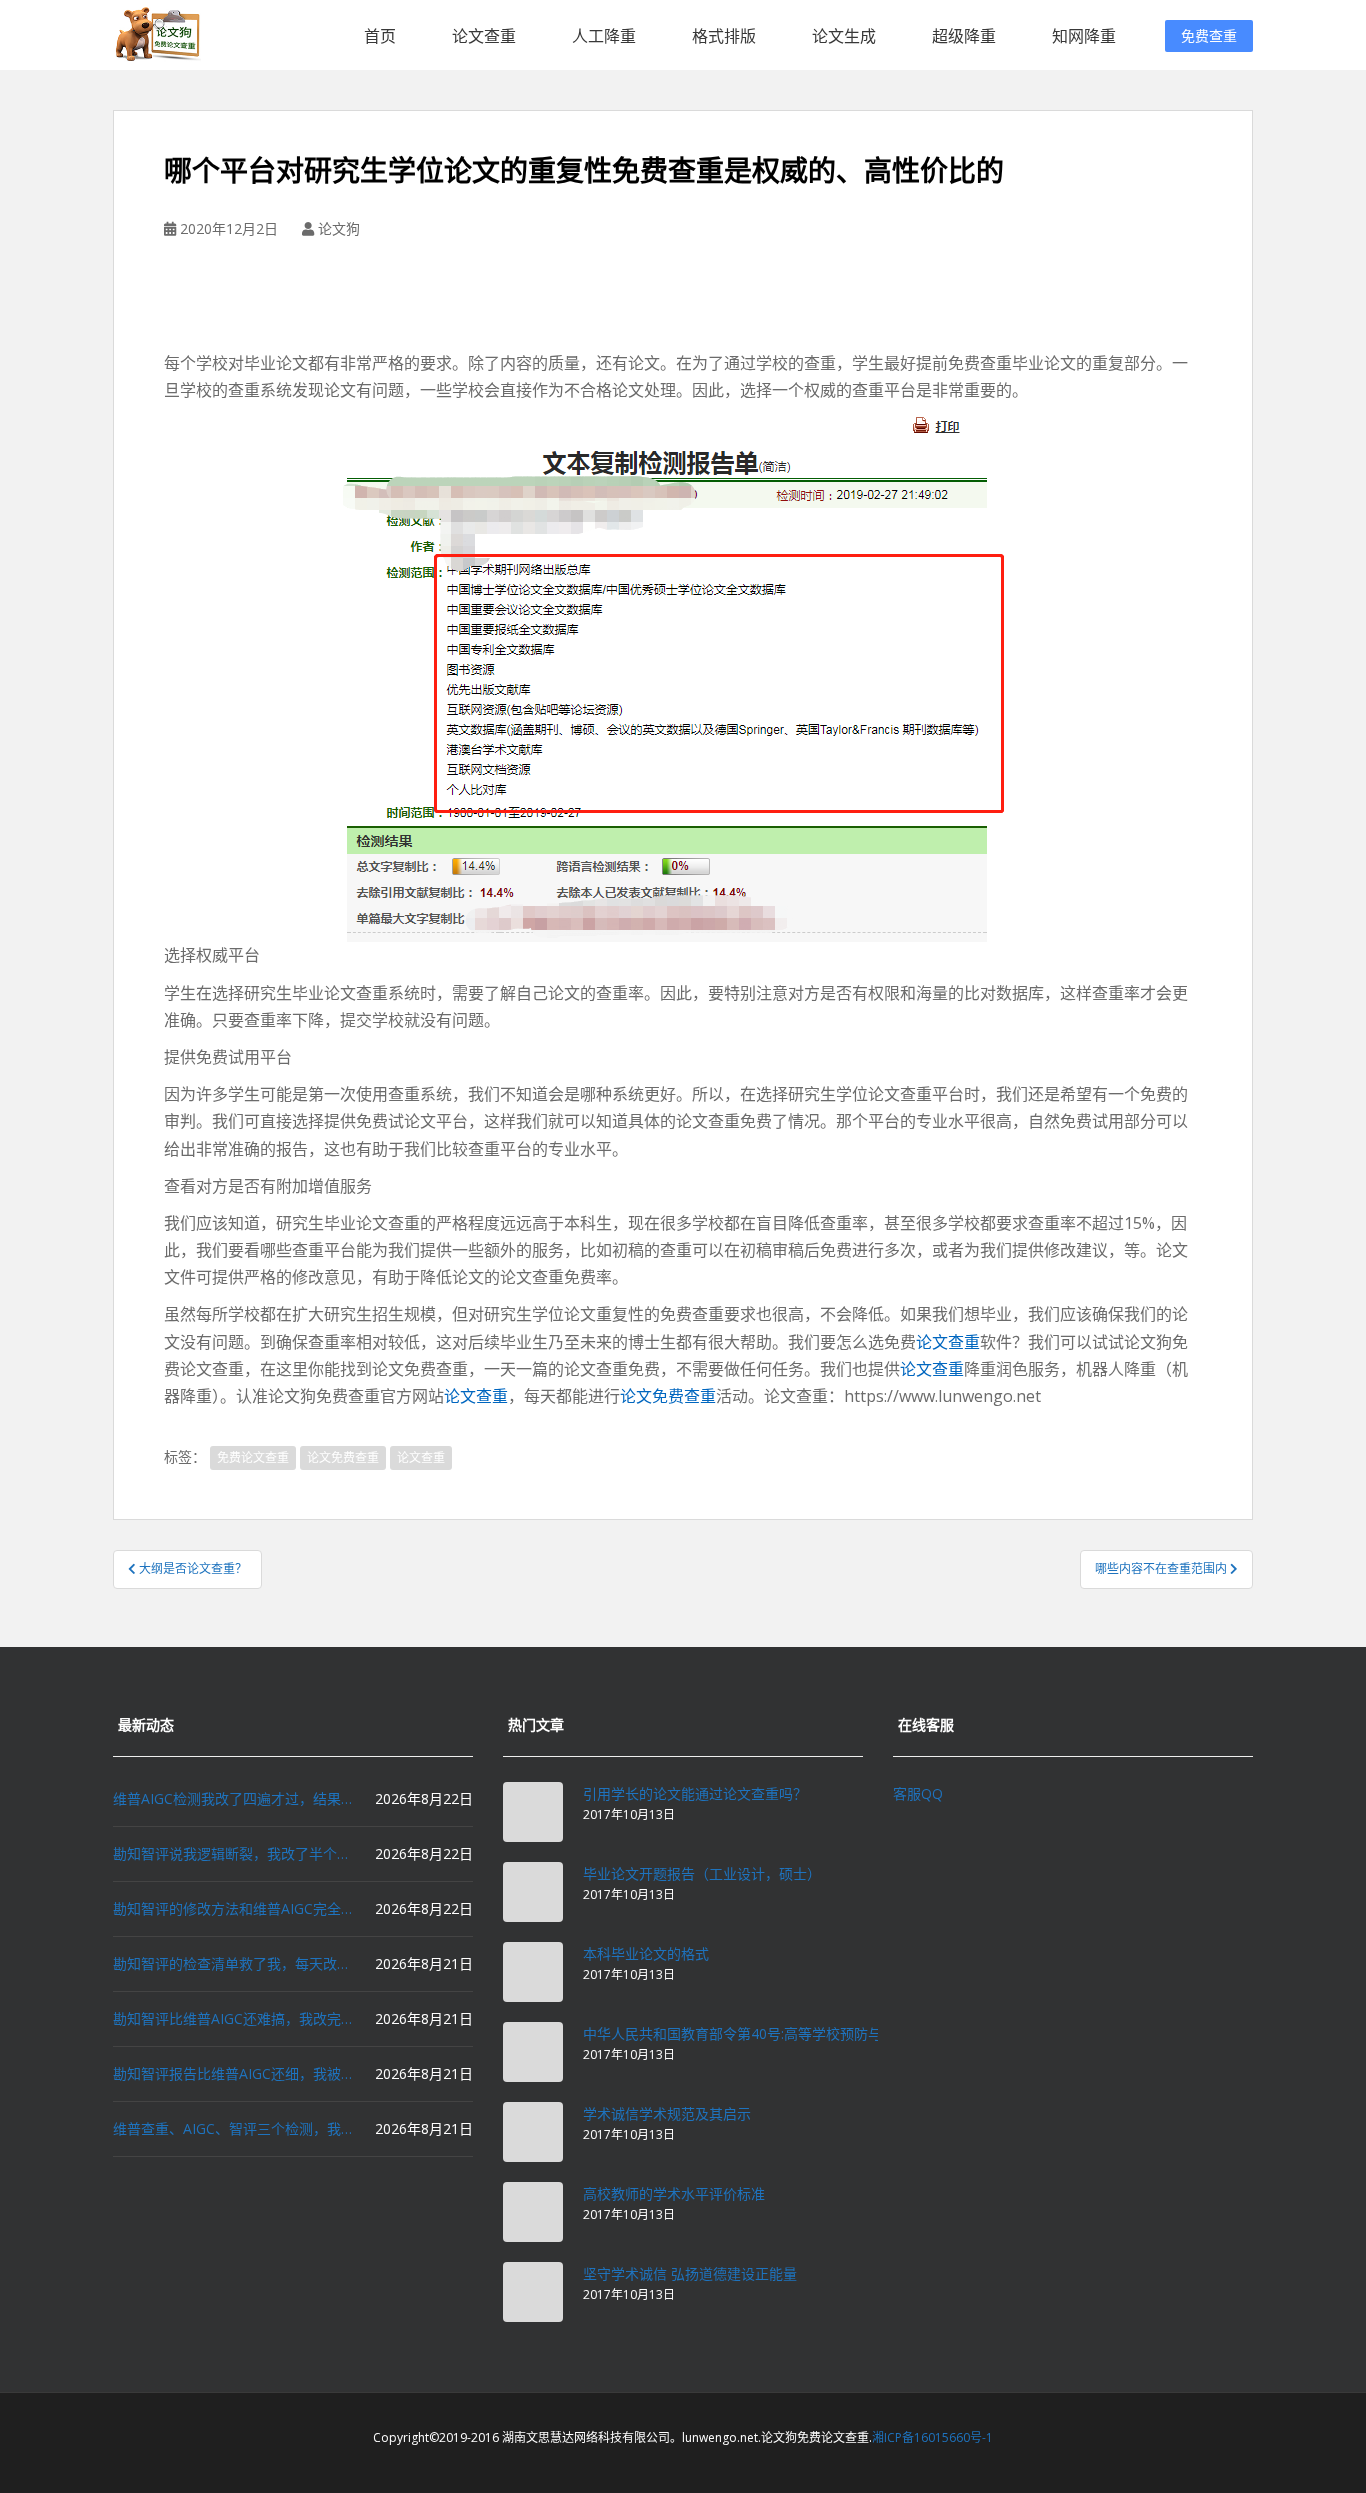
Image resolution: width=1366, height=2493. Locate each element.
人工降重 (604, 36)
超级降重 (964, 36)
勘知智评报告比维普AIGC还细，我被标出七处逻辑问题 (233, 2073)
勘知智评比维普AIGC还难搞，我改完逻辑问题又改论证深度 (233, 2018)
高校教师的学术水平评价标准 (674, 2193)
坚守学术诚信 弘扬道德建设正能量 (690, 2273)
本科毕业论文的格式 (646, 1953)
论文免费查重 (668, 1396)
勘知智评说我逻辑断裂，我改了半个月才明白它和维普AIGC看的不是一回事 (233, 1853)
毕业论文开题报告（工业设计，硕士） (702, 1873)
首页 (380, 36)
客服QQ (918, 1793)
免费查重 (1209, 35)
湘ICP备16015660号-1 (932, 2437)
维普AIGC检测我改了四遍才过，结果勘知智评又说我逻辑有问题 (233, 1798)
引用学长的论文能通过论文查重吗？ (695, 1793)
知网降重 (1084, 36)
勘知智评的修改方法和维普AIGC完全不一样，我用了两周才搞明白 (233, 1908)
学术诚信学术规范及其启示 (667, 2113)
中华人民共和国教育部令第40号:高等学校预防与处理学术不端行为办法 (802, 2033)
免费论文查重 (253, 1457)
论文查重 (484, 36)
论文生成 (844, 36)
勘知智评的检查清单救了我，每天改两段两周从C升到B (233, 1963)
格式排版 (724, 36)
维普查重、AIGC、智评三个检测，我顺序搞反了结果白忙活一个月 (233, 2128)
